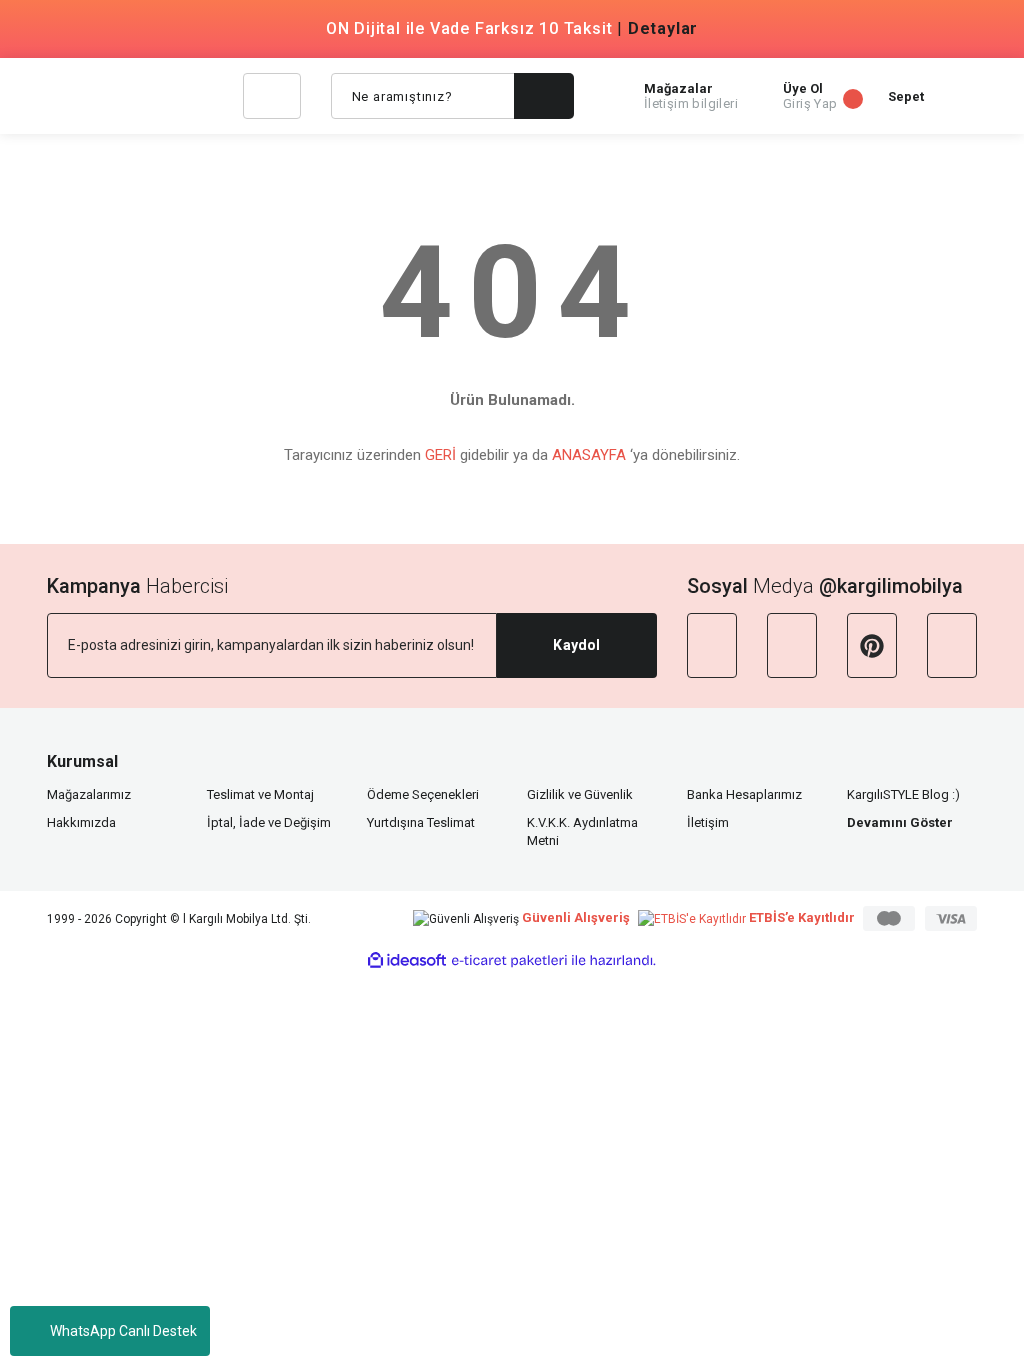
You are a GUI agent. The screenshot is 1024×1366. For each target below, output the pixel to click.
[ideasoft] (407, 960)
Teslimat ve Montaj (260, 794)
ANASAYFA (589, 455)
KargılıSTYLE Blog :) (903, 794)
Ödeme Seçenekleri (423, 794)
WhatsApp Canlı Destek (123, 1331)
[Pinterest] (872, 645)
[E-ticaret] (509, 961)
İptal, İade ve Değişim (269, 822)
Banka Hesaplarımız (744, 794)
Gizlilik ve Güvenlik (580, 794)
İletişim (708, 822)
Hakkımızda (81, 822)
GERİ (440, 455)
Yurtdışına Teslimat (421, 822)
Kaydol (576, 645)
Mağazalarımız (89, 794)
